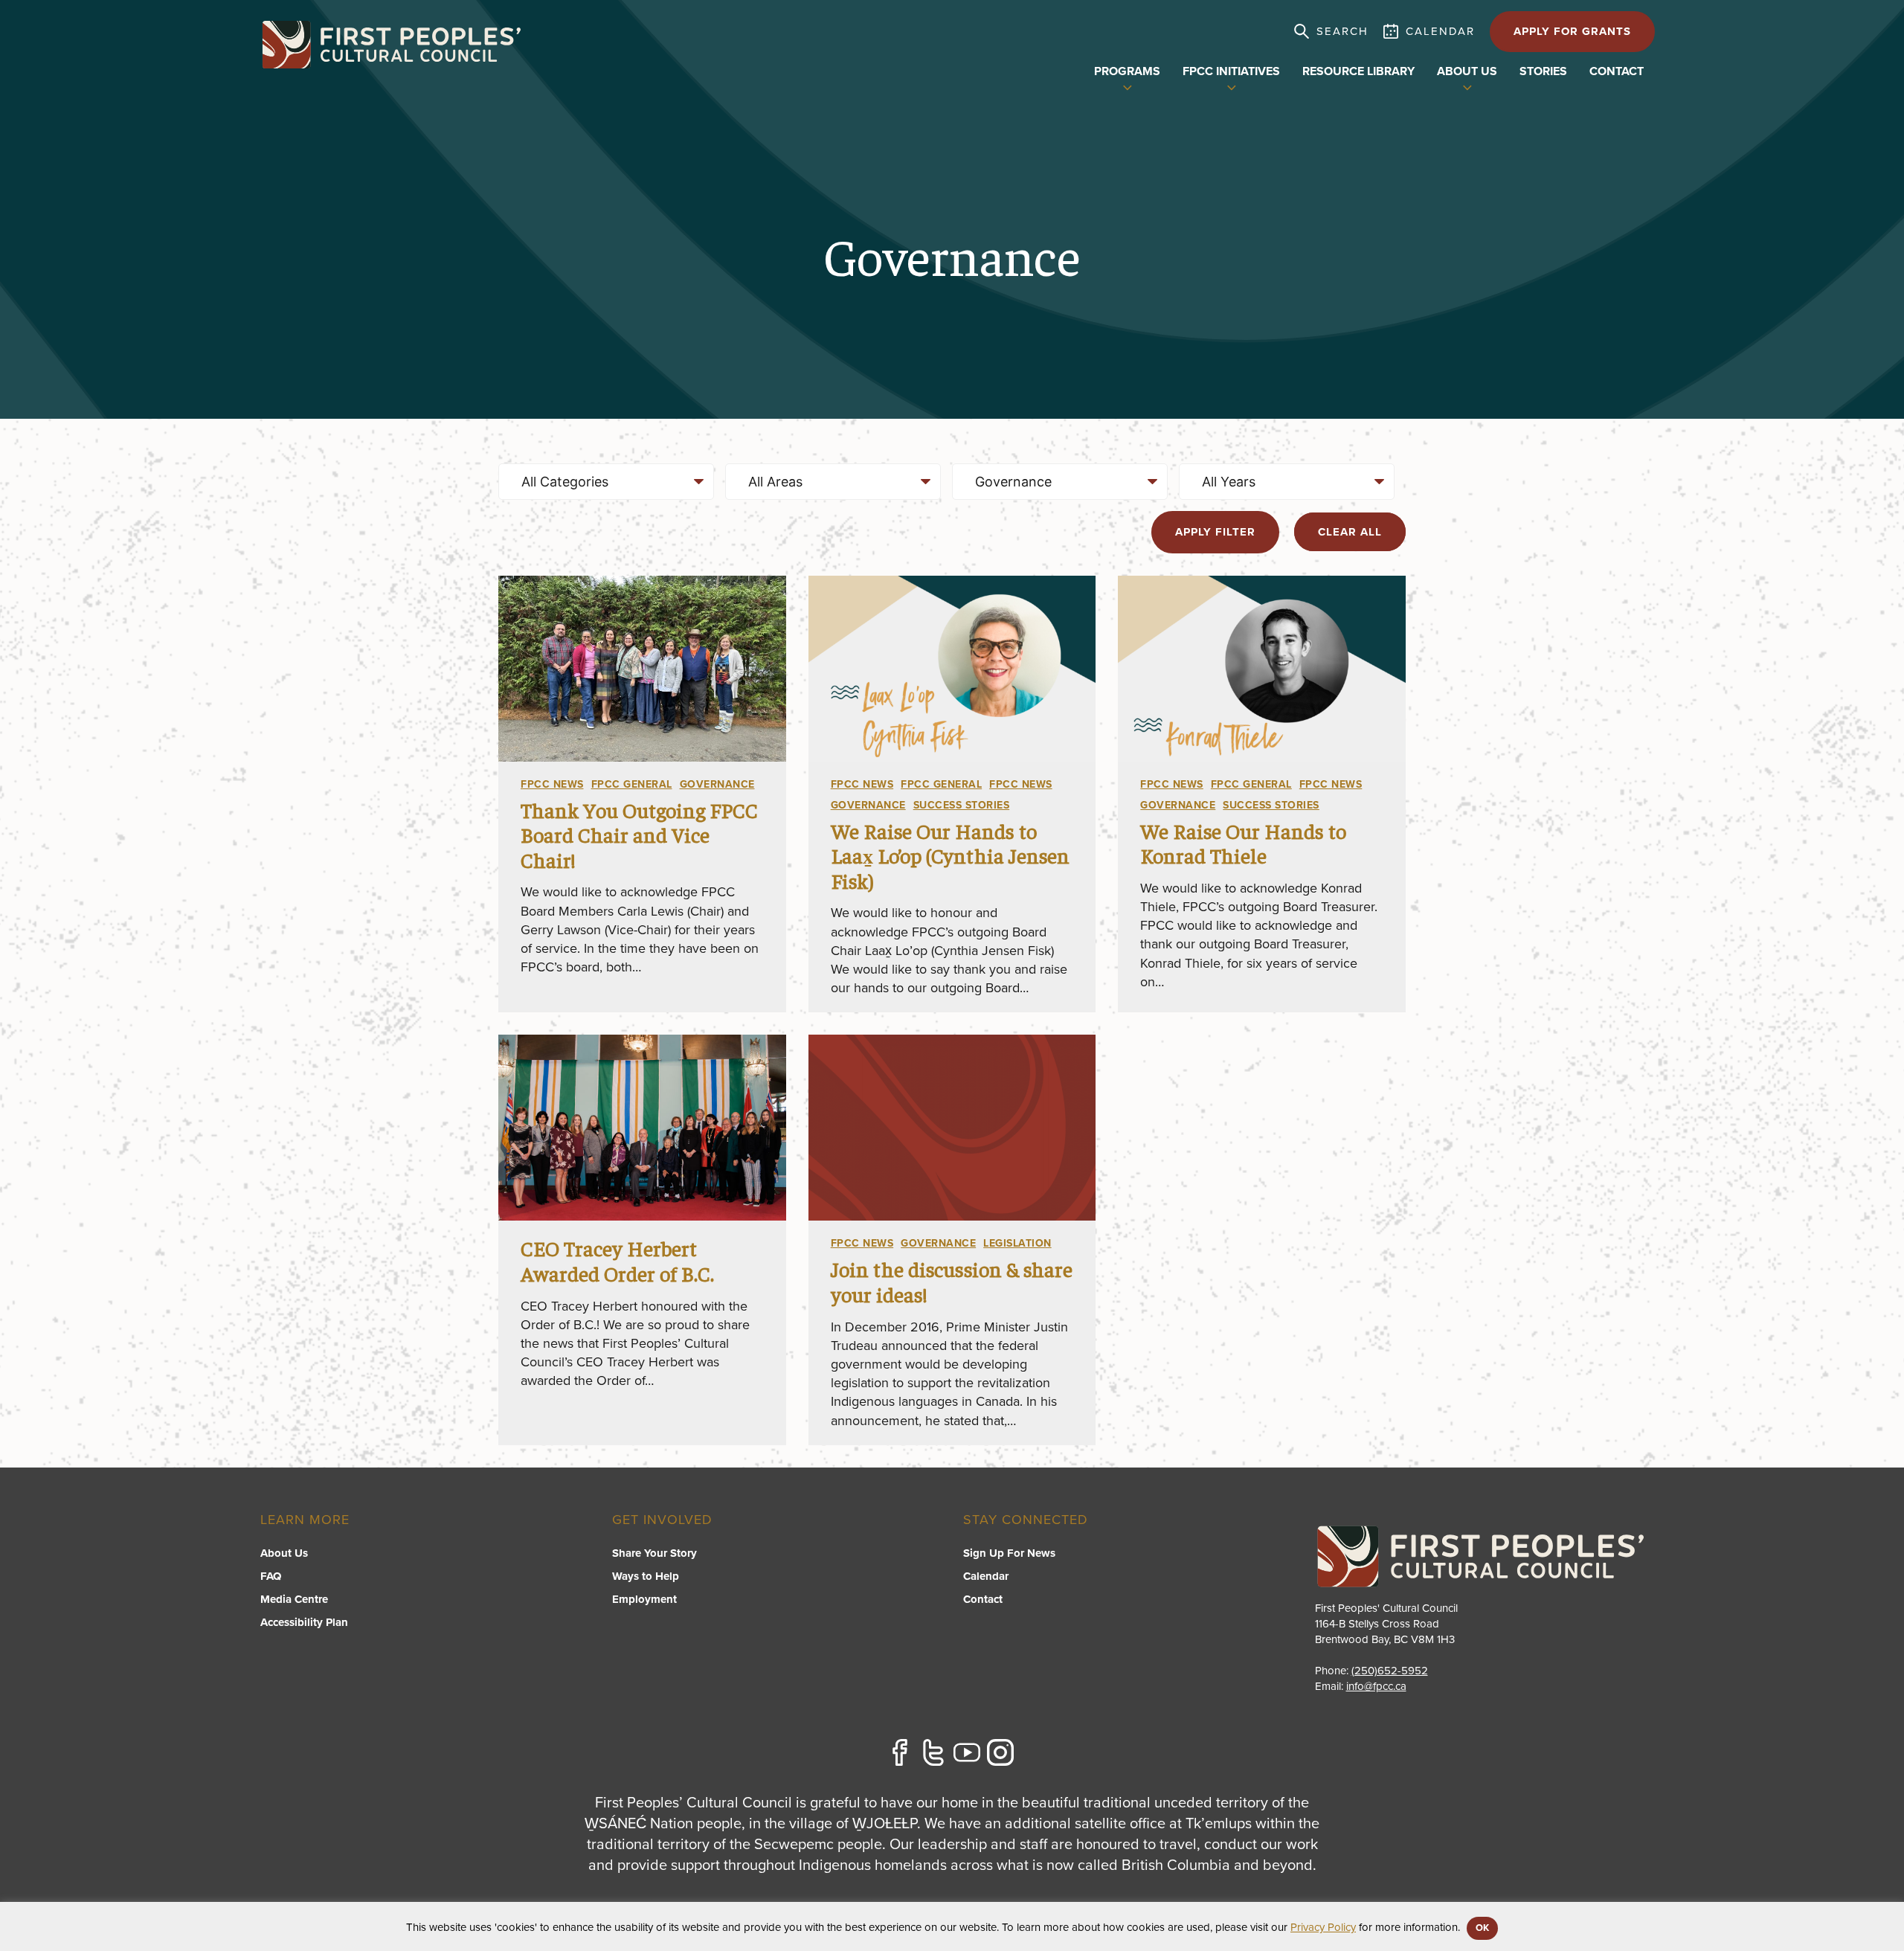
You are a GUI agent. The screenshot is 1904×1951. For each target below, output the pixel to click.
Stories (1543, 71)
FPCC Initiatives (1231, 71)
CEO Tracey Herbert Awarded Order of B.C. (617, 1260)
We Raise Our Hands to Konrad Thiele (1243, 843)
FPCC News (552, 784)
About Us (284, 1553)
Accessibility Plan (304, 1622)
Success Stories (962, 805)
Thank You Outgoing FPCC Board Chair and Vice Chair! (639, 835)
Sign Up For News (1009, 1553)
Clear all (1350, 532)
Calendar (986, 1576)
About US (1467, 71)
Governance (717, 784)
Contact (1617, 71)
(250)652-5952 (1390, 1671)
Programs (1127, 71)
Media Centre (294, 1599)
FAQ (271, 1576)
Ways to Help (646, 1576)
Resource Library (1358, 71)
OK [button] (1482, 1928)
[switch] (1128, 86)
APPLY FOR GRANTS (1572, 31)
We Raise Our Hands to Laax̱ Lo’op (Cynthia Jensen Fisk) (950, 855)
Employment (644, 1599)
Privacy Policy (1323, 1927)
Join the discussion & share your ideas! (952, 1281)
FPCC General (632, 784)
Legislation (1017, 1243)
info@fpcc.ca (1376, 1686)
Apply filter (1215, 532)
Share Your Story (654, 1553)
